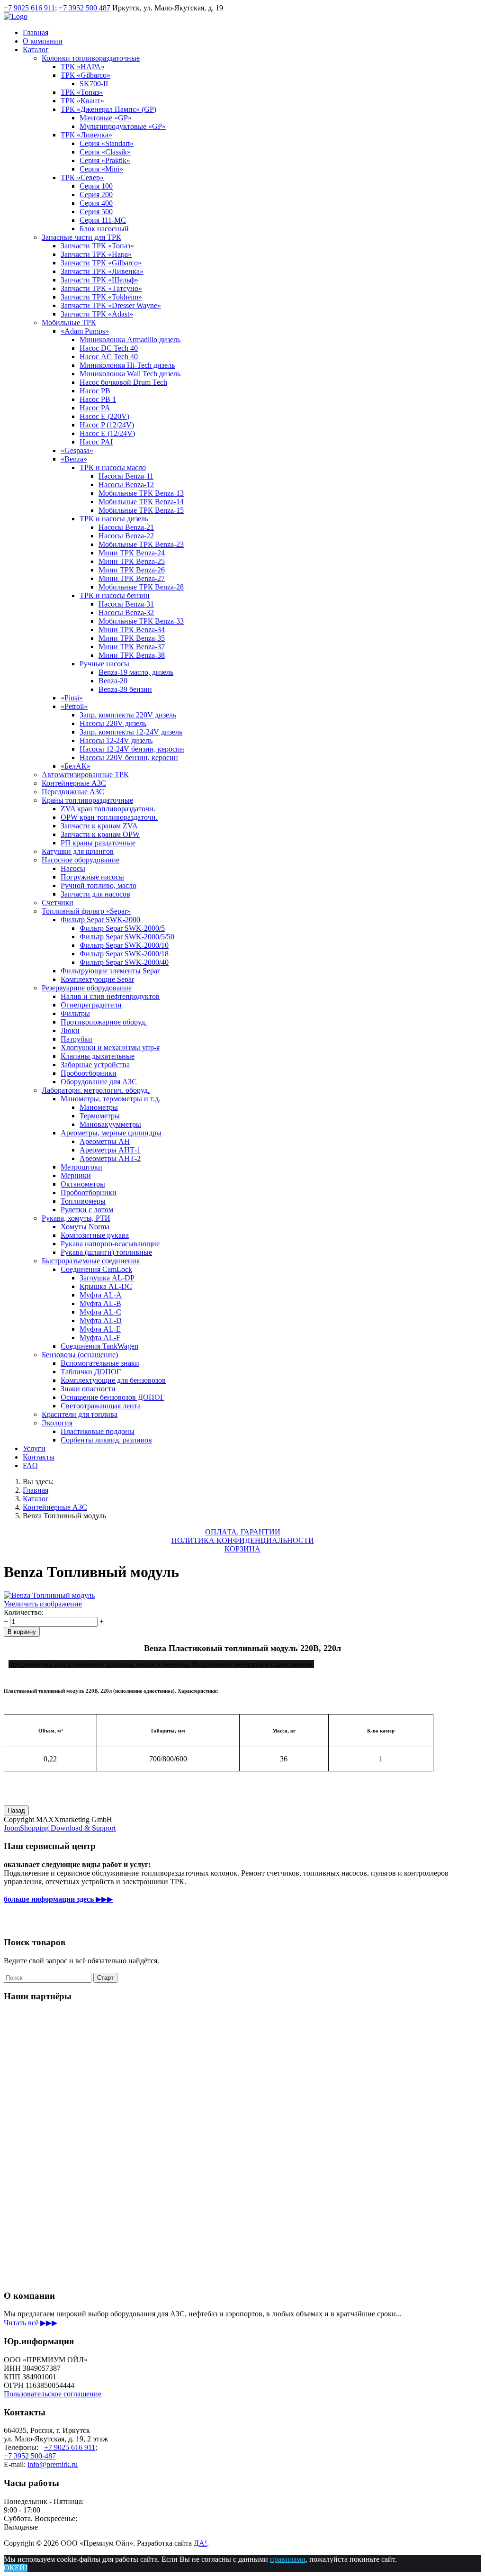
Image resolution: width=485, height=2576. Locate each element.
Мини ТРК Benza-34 (132, 630)
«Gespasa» (77, 450)
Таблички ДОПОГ (91, 1372)
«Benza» (74, 459)
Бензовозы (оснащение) (80, 1355)
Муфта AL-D (101, 1320)
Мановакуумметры (110, 1124)
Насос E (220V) (104, 416)
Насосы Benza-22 (126, 536)
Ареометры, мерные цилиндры (111, 1133)
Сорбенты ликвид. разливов (106, 1440)
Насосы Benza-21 (126, 527)
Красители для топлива (80, 1414)
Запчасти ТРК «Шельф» (99, 280)
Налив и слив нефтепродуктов (110, 996)
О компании (43, 41)
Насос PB (95, 391)
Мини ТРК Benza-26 (132, 570)
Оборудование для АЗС (99, 1082)
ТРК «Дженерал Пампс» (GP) (108, 109)
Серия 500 (96, 212)
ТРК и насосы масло (113, 467)
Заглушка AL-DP (107, 1278)
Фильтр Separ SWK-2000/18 (124, 954)
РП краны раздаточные (98, 843)
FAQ (30, 1465)
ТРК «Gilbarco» (85, 75)
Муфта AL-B (100, 1303)
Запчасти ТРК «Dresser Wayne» (111, 305)
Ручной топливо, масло (99, 885)
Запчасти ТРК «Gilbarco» (101, 263)
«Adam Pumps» (85, 331)
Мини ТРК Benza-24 (132, 553)
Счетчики (58, 903)
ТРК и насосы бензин (115, 595)
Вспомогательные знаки (100, 1363)
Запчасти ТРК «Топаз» (97, 246)
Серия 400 (96, 203)
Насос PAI (96, 442)
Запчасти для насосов (95, 894)
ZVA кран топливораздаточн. (108, 809)
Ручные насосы (104, 664)
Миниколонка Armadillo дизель (130, 340)
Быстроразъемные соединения (91, 1261)
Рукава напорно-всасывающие (110, 1244)
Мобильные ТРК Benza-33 (141, 621)
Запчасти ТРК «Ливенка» (102, 271)
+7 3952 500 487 (85, 8)
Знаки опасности (88, 1389)
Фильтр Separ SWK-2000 (100, 920)
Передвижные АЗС (73, 792)
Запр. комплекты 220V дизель (128, 715)
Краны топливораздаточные (87, 800)
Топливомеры (83, 1201)
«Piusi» (72, 698)
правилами (288, 2559)
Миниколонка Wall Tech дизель (130, 374)
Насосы (73, 868)
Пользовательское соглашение (53, 2394)
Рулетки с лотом (87, 1210)
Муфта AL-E (100, 1329)
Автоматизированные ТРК (85, 775)
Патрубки (76, 1039)
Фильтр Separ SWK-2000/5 (122, 928)
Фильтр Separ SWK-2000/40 (124, 962)
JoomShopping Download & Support (60, 1828)
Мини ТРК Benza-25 (132, 561)
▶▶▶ (58, 1899)
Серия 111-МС (103, 220)
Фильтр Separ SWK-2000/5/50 (127, 937)
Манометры (99, 1107)
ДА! (200, 2543)
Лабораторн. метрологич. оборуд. (96, 1090)
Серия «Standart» (107, 143)
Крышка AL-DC (106, 1286)
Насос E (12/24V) (107, 433)
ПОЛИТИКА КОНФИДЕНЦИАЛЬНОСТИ (243, 1540)
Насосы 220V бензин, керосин (129, 757)
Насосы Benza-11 (126, 476)
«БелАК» (76, 766)
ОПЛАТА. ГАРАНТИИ (243, 1532)
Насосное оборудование (81, 860)
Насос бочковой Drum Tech (123, 382)
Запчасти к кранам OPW (100, 834)
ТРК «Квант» (82, 101)
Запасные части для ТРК (81, 237)
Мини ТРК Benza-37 (132, 647)
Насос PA (95, 408)
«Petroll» (74, 706)
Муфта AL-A (101, 1295)
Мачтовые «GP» (106, 118)
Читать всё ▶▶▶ (31, 2323)
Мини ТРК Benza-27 (132, 578)
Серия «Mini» (101, 169)
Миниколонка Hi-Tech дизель (127, 365)
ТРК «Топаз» (82, 92)
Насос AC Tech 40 (109, 357)
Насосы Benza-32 (126, 612)
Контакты (39, 1457)
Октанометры (83, 1184)
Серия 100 (96, 186)
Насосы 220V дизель (113, 723)
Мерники (76, 1175)
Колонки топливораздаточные (91, 58)
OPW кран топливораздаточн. (109, 817)
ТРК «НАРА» (83, 67)
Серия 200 (96, 195)
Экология (57, 1423)
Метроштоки (81, 1167)
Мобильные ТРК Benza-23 (141, 544)
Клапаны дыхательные (98, 1056)
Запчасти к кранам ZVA (99, 826)
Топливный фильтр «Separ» (86, 911)
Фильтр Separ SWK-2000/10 (124, 945)
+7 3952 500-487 (30, 2456)
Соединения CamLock (96, 1269)
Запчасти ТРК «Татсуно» (101, 288)
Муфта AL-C (100, 1312)
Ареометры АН (105, 1141)
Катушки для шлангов (78, 851)
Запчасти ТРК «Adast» (97, 314)
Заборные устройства (95, 1065)
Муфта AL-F (100, 1338)
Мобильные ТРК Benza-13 (141, 493)
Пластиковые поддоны (98, 1431)
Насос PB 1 (98, 399)
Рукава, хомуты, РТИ (76, 1218)
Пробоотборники (89, 1073)
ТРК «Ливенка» (86, 135)
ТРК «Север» (82, 177)
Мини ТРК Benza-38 (132, 655)
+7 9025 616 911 (29, 8)
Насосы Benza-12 (126, 485)
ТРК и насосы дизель (114, 519)
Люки (70, 1030)
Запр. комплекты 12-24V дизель (131, 732)
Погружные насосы (92, 877)
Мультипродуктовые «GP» (123, 126)
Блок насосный (104, 229)
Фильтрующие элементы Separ (110, 971)
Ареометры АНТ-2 (110, 1158)
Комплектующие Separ (97, 979)
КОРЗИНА (242, 1549)
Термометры (100, 1116)
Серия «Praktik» (105, 160)
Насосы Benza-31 (126, 604)
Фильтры (75, 1013)
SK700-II (94, 84)
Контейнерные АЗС (74, 783)
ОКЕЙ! (16, 2568)
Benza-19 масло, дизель (136, 672)
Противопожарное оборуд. (104, 1022)
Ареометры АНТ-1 (110, 1150)
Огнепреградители (91, 1005)
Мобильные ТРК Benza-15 (141, 510)
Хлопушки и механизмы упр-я (110, 1048)
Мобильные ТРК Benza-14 (141, 502)
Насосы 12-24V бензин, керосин (132, 749)
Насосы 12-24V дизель (116, 740)
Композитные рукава (95, 1235)
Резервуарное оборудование (87, 988)
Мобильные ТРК (69, 322)
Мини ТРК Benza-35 (132, 638)
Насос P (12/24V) (107, 425)
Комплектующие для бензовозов (113, 1380)
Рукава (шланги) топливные (106, 1252)
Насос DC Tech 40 (109, 348)
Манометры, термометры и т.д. (111, 1099)
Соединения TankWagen (99, 1346)
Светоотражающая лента (101, 1406)
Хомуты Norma (85, 1227)
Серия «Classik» (105, 152)
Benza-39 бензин (125, 689)
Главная (36, 32)
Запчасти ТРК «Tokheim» (101, 297)
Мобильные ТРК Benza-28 (141, 587)
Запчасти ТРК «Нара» (96, 254)
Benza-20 (113, 681)
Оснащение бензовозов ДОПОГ (112, 1397)
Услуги (34, 1448)
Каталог (36, 50)
